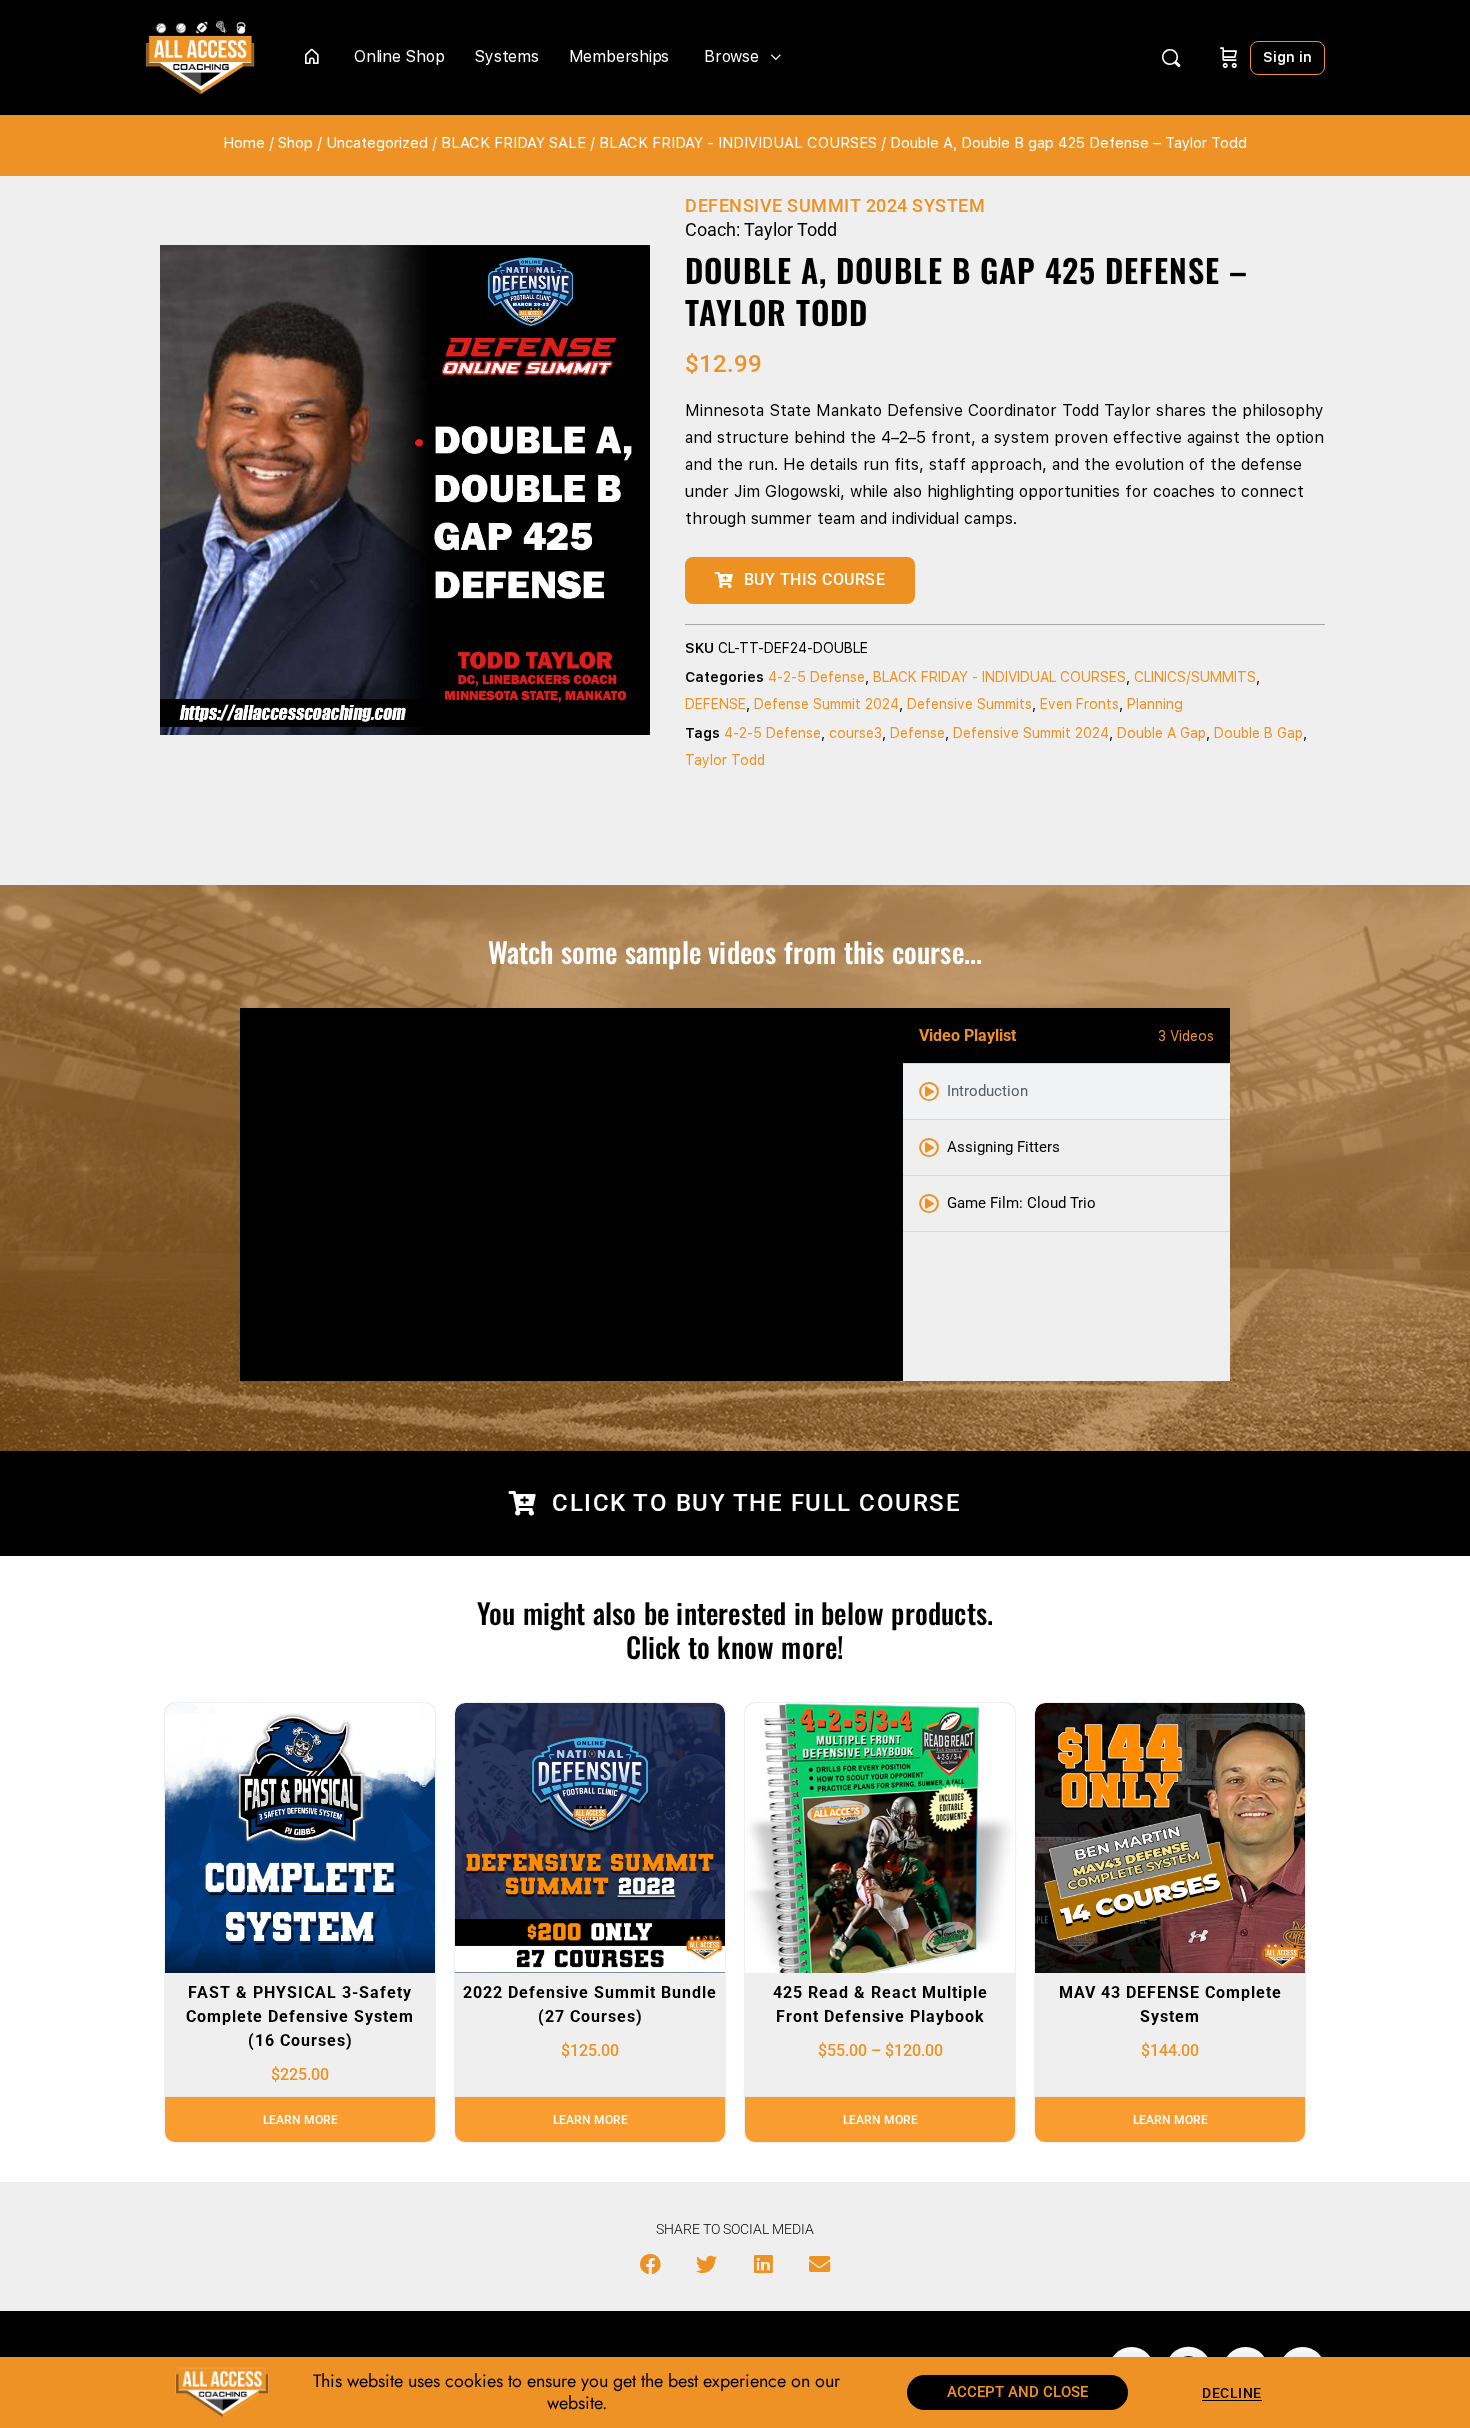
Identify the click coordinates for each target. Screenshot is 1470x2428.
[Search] (1171, 58)
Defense (917, 733)
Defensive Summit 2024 (1031, 733)
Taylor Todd (725, 760)
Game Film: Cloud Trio (1021, 1203)
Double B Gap (1258, 733)
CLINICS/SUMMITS (1195, 677)
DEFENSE (715, 704)
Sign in (1287, 57)
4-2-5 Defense (816, 677)
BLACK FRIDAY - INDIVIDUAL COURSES (738, 143)
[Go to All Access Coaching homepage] (200, 55)
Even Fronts (1079, 704)
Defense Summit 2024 (826, 704)
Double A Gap (1161, 733)
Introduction (987, 1091)
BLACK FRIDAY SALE (513, 143)
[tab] (1066, 1092)
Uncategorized (377, 143)
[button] (651, 2265)
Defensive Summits (969, 704)
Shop (295, 143)
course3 (855, 733)
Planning (1155, 704)
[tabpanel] (571, 1194)
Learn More (300, 2120)
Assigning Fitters (1003, 1147)
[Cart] (1229, 57)
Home (244, 143)
